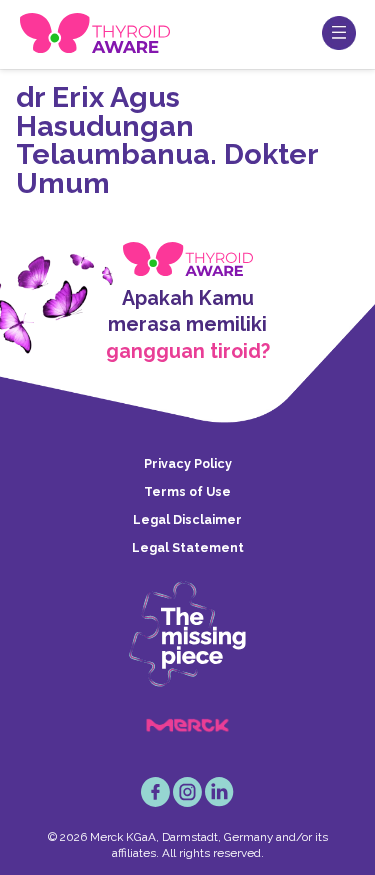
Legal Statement (188, 547)
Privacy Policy (188, 463)
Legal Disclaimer (187, 519)
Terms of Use (187, 491)
